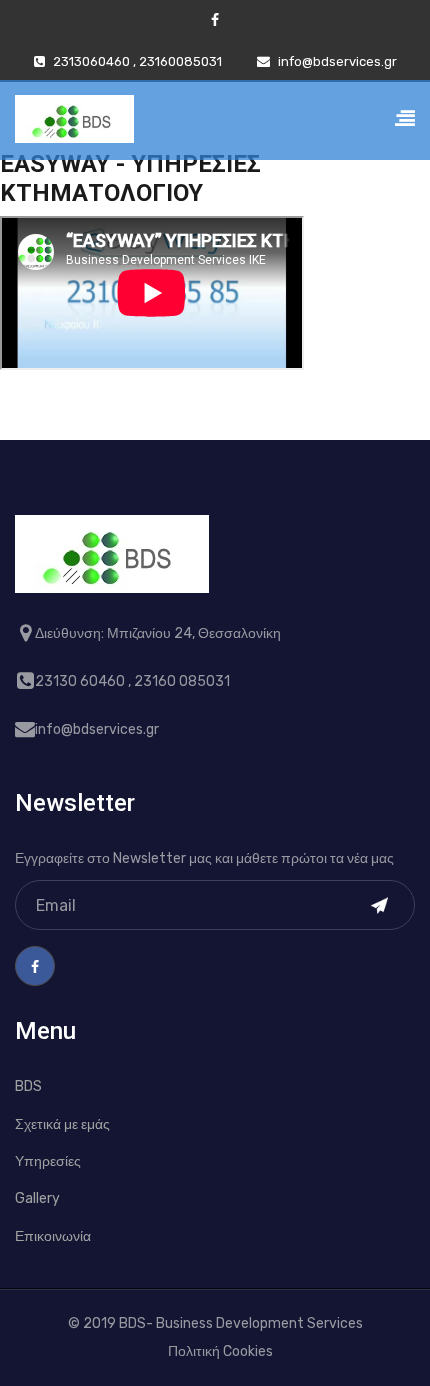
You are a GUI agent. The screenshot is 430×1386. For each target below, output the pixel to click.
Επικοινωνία (53, 1236)
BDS (28, 1086)
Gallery (37, 1198)
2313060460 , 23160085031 (137, 61)
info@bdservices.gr (337, 61)
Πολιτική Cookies (220, 1351)
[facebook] (215, 20)
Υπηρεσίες (48, 1161)
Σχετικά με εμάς (62, 1124)
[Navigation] (405, 122)
